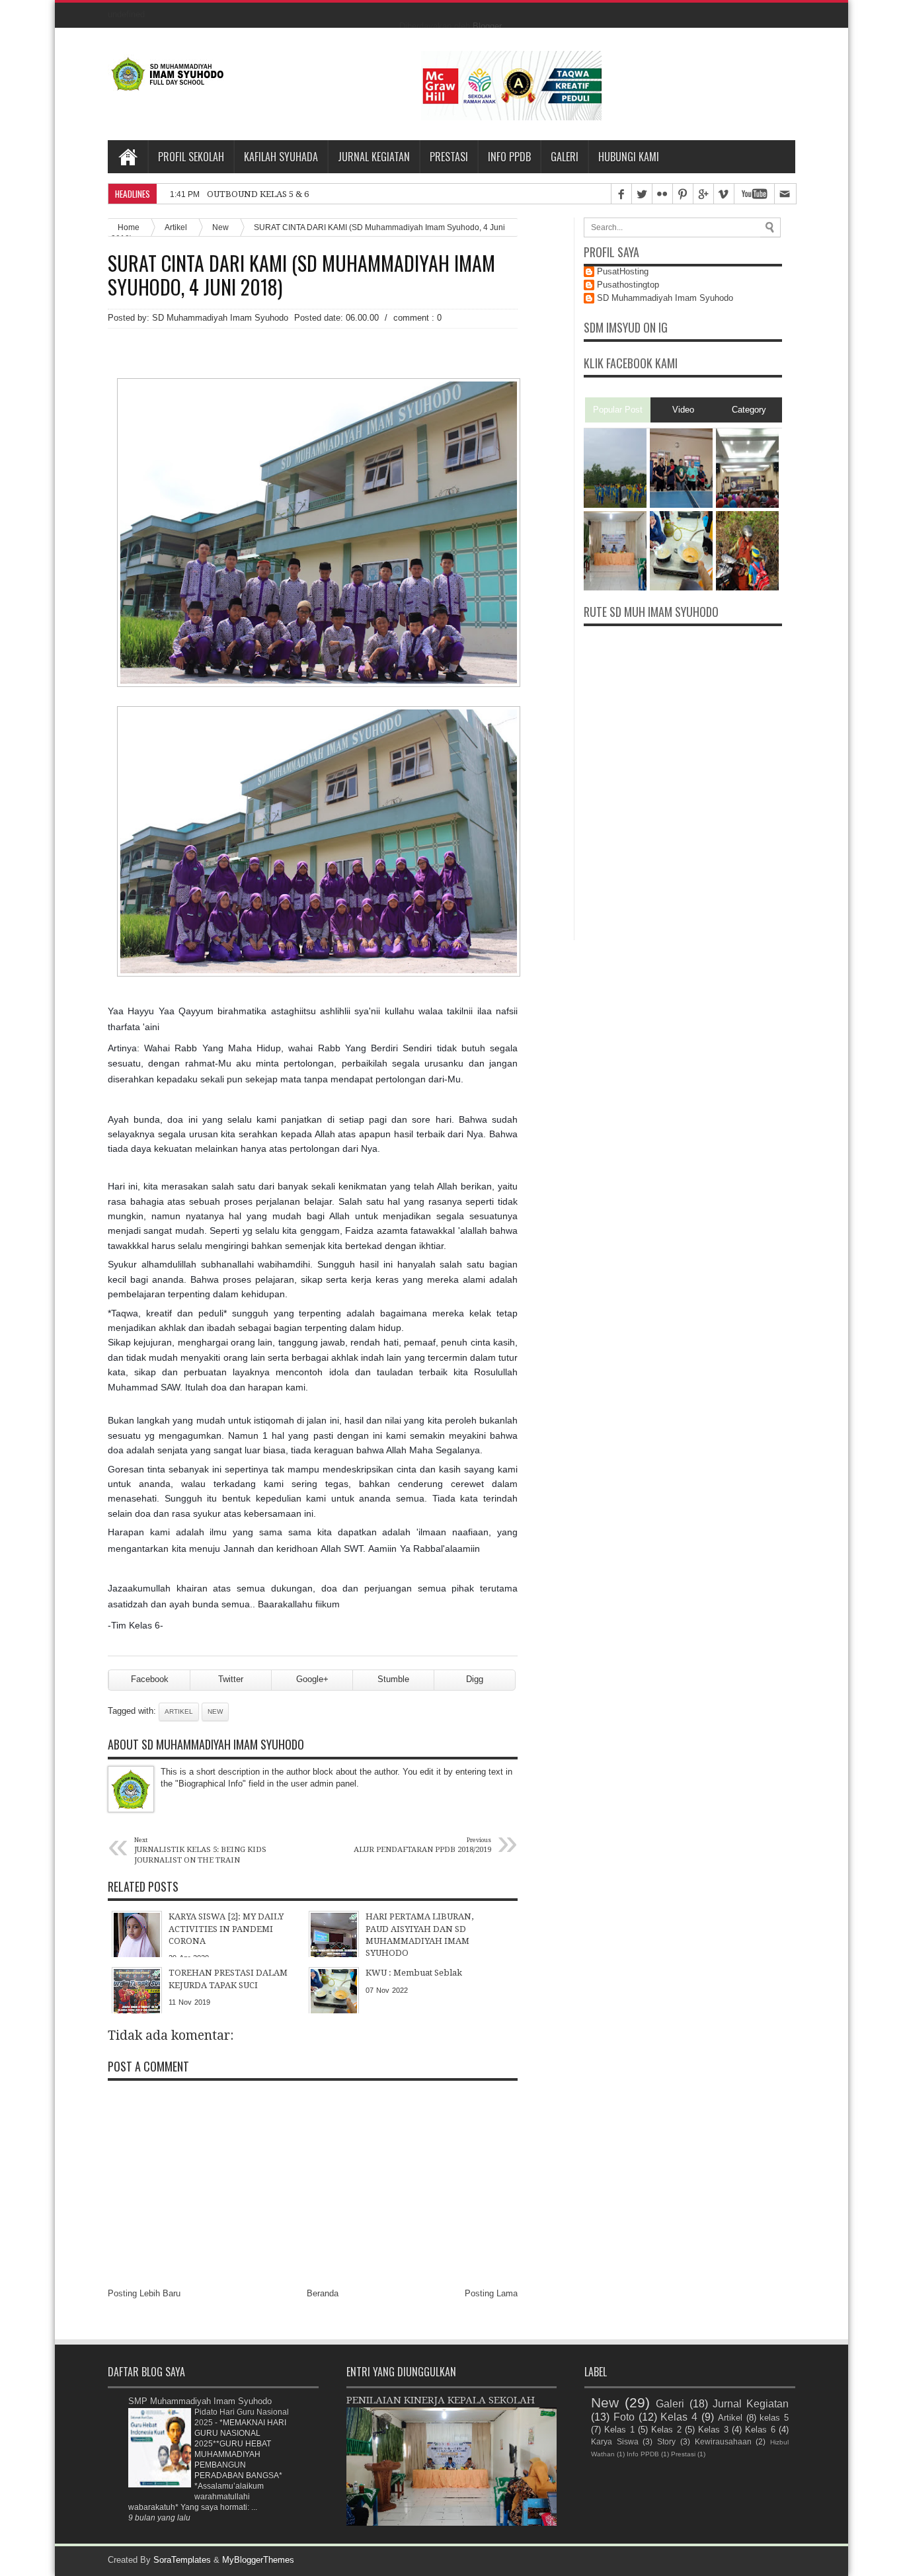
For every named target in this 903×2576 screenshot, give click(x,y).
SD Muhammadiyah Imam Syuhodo (665, 298)
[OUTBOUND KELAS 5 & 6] (615, 505)
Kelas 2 (666, 2430)
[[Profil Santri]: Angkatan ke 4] (747, 587)
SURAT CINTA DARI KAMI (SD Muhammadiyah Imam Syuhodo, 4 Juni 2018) (301, 275)
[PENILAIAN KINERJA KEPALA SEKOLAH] (615, 587)
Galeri (565, 157)
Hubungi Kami (629, 157)
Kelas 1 (619, 2430)
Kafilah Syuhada (281, 157)
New (220, 227)
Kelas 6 (760, 2430)
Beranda (323, 2293)
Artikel (176, 227)
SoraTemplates (182, 2560)
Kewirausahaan (723, 2441)
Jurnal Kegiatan (374, 157)
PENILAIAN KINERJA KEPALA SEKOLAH (441, 2400)
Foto (624, 2417)
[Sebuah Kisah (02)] (747, 505)
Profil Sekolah (191, 157)
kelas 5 (774, 2418)
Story (666, 2441)
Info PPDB (509, 157)
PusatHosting (623, 271)
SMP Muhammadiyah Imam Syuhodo (200, 2401)
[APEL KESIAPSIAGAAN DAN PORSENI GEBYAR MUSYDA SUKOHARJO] (681, 505)
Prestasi (449, 157)
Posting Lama (491, 2293)
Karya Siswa (615, 2441)
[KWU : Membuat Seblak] (681, 587)
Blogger (487, 26)
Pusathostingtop (628, 285)
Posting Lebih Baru (144, 2293)
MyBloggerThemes (258, 2560)
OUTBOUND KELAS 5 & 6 (258, 194)
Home (128, 157)
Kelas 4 (679, 2417)
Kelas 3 (713, 2430)
